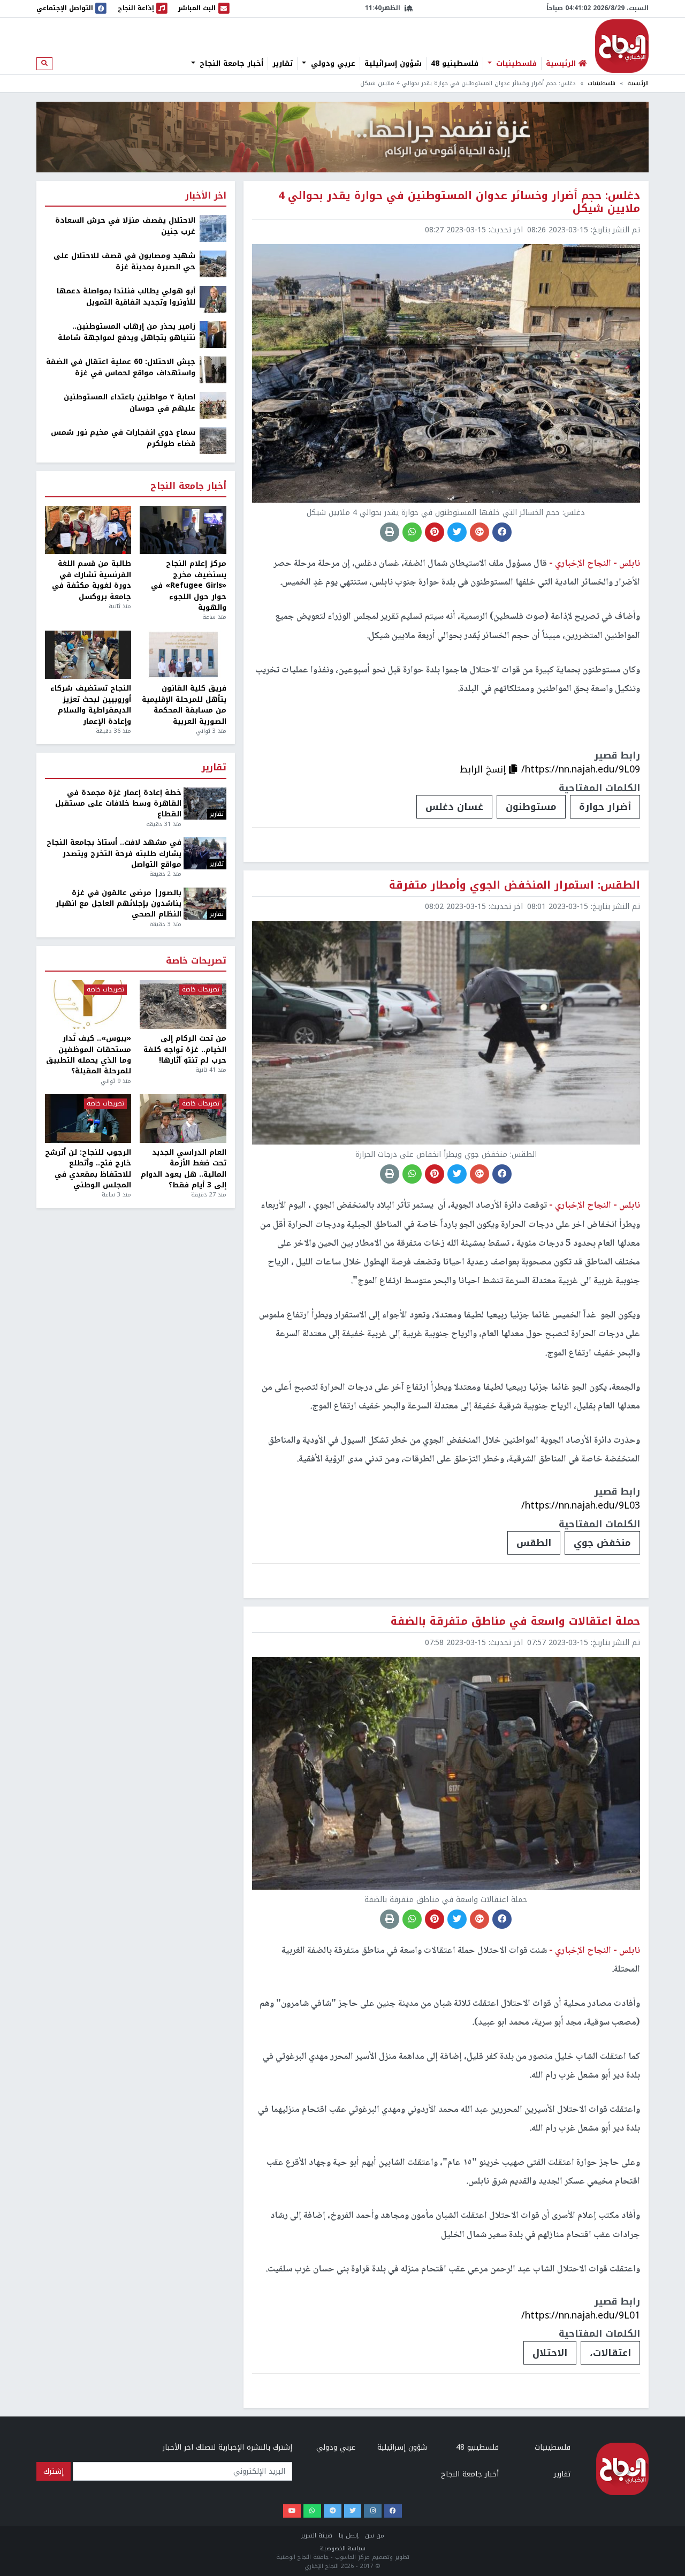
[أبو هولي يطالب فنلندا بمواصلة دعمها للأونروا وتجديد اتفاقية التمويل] (213, 299)
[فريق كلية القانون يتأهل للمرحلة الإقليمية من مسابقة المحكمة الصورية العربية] (183, 655)
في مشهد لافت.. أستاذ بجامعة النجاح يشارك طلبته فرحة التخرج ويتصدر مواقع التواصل (114, 854)
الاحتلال (550, 2353)
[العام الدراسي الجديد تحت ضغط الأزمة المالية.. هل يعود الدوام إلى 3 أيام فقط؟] (183, 1119)
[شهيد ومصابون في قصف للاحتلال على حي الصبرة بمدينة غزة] (213, 264)
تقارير (283, 64)
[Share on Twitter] (457, 532)
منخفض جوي (602, 1543)
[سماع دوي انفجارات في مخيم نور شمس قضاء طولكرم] (213, 440)
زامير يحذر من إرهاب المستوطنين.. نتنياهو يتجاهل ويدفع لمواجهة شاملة (127, 332)
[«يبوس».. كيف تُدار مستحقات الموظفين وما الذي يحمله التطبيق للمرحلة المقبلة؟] (88, 1005)
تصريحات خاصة (196, 961)
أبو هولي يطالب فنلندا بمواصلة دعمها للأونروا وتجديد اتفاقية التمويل (126, 297)
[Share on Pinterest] (435, 532)
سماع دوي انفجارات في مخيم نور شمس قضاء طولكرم (123, 438)
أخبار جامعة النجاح (230, 64)
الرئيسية (638, 83)
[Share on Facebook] (502, 532)
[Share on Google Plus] (479, 532)
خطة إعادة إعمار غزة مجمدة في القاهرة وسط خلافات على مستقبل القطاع (118, 804)
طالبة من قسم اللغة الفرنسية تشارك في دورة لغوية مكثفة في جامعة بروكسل (92, 580)
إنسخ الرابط (484, 769)
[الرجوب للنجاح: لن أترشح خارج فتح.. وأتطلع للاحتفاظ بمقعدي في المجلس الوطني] (88, 1119)
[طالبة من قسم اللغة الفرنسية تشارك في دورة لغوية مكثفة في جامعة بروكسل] (88, 530)
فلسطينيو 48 (455, 64)
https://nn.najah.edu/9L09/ (581, 769)
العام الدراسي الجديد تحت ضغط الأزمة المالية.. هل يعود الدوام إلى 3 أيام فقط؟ (183, 1169)
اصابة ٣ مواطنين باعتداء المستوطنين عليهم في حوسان (130, 403)
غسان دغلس (454, 807)
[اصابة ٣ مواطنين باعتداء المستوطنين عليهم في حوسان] (213, 405)
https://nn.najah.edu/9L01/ (581, 2315)
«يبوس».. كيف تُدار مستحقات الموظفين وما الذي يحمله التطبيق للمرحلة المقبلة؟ (89, 1055)
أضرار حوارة (605, 807)
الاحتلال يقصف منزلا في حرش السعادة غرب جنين (125, 226)
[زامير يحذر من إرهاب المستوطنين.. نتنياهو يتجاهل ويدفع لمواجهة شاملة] (213, 334)
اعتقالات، (610, 2353)
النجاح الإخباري (622, 46)
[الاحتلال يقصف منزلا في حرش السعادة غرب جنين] (213, 228)
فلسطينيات (515, 64)
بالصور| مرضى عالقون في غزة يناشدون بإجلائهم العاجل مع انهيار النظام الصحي (119, 904)
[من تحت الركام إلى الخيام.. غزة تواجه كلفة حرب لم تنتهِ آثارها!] (183, 1005)
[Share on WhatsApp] (412, 532)
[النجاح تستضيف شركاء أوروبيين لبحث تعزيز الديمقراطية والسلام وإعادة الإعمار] (88, 655)
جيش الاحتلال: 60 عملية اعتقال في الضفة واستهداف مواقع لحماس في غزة (121, 368)
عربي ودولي (332, 64)
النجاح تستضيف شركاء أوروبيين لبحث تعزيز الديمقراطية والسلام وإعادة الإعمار (91, 705)
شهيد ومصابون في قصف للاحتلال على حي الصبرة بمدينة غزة (124, 262)
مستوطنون (531, 807)
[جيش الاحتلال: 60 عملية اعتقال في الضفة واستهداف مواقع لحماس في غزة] (213, 370)
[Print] (390, 532)
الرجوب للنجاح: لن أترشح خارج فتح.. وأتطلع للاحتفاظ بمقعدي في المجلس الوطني (88, 1169)
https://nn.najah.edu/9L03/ (581, 1505)
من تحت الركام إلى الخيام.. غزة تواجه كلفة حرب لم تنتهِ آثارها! (185, 1050)
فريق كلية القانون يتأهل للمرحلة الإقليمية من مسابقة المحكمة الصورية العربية (184, 705)
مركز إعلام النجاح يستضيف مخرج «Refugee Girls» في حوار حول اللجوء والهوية (188, 586)
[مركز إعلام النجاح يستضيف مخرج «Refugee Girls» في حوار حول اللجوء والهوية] (183, 530)
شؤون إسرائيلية (393, 64)
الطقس (534, 1543)
